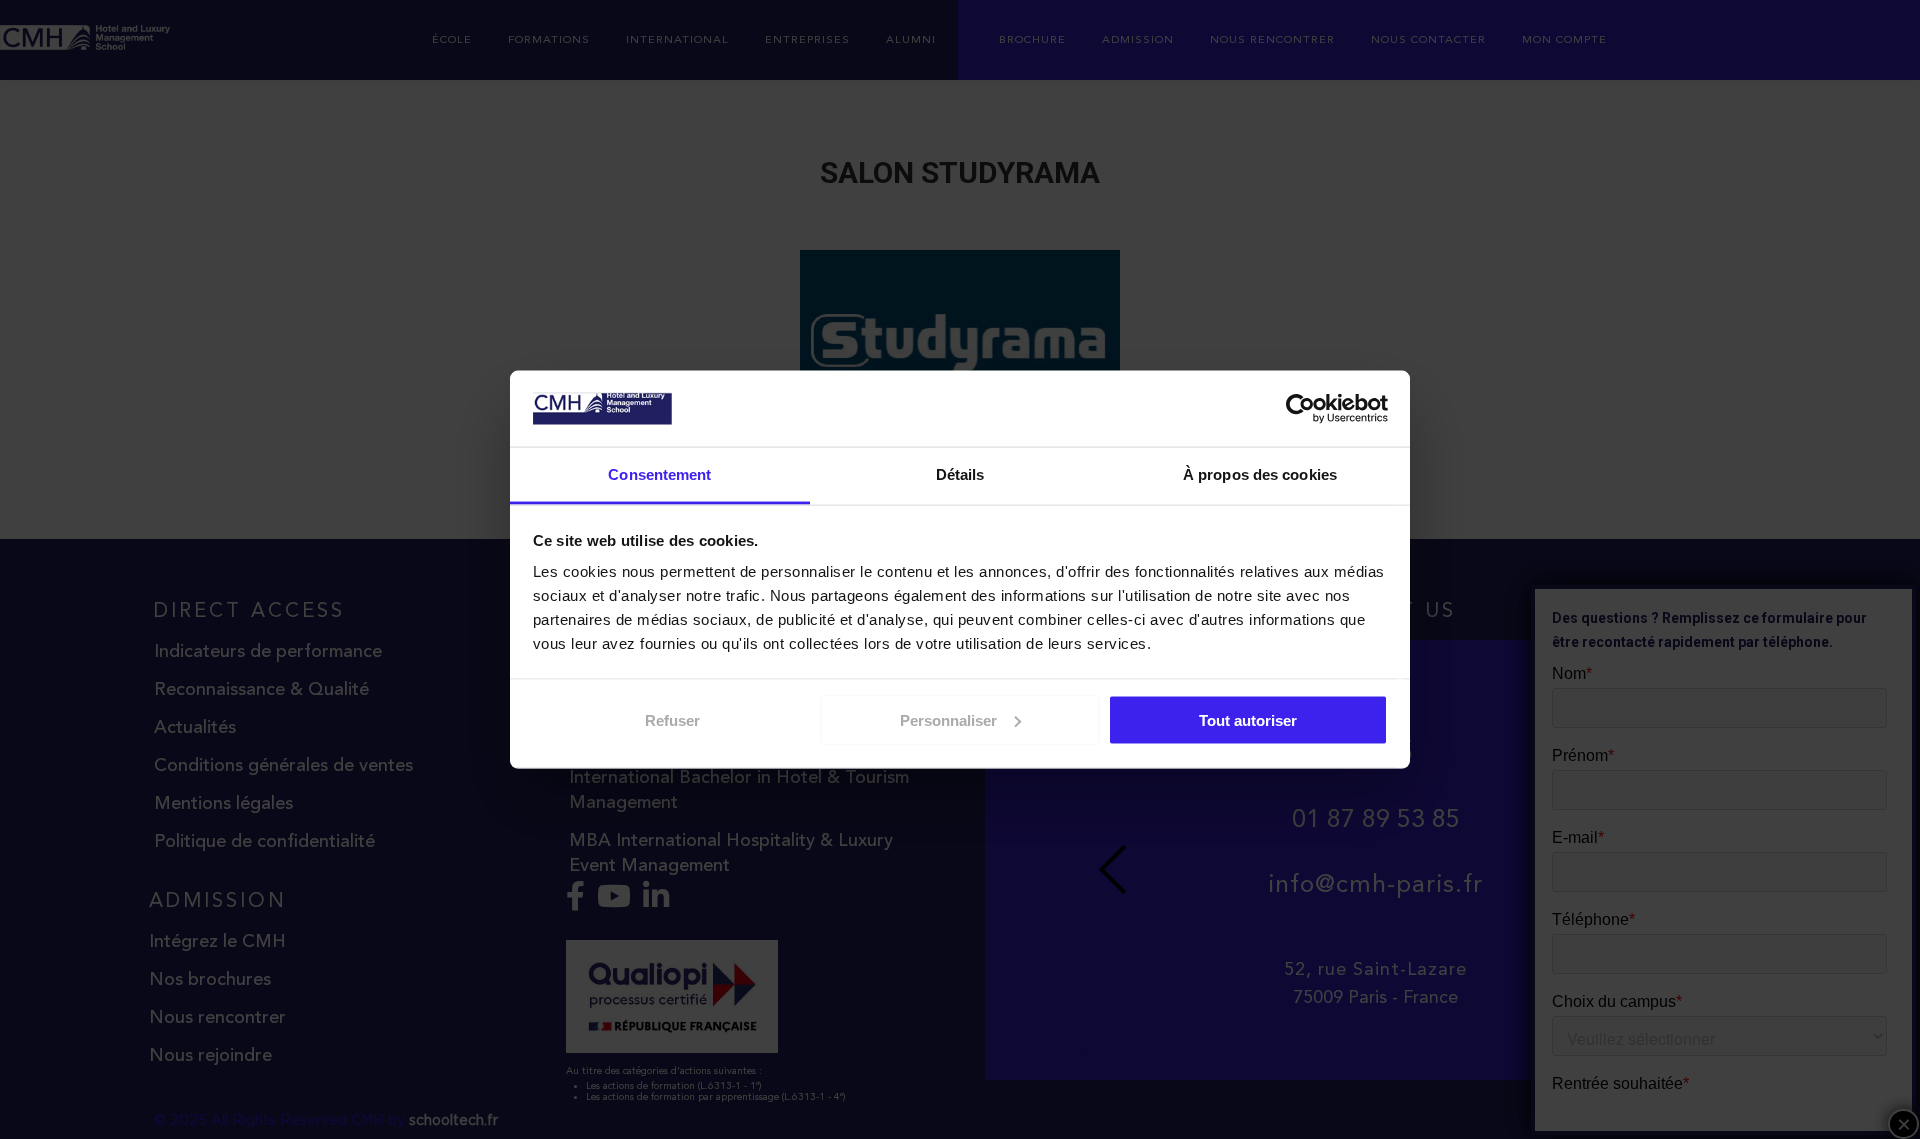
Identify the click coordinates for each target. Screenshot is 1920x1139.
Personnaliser (948, 719)
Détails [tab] (960, 474)
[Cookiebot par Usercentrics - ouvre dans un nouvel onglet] (1300, 409)
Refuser (672, 719)
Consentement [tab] (659, 474)
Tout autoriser (1248, 719)
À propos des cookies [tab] (1260, 474)
